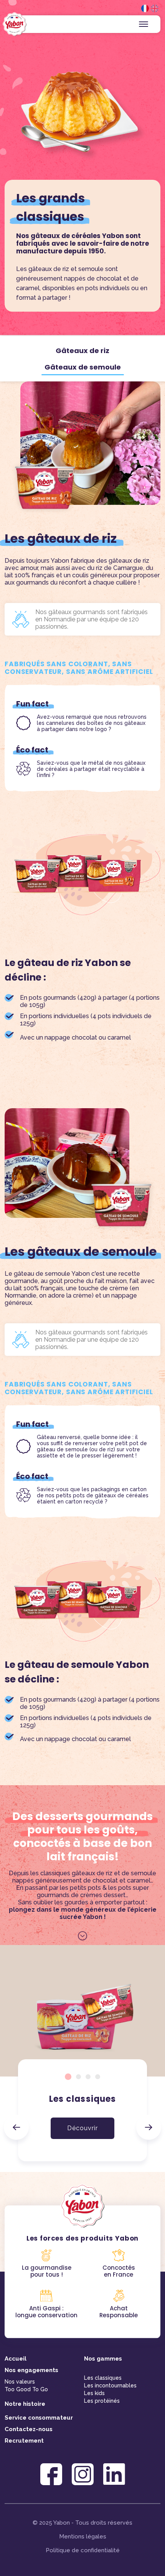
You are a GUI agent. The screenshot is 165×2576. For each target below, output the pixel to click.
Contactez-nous (29, 2429)
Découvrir (83, 2128)
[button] (16, 2127)
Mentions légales (83, 2537)
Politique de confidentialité (83, 2550)
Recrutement (24, 2441)
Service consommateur (39, 2418)
